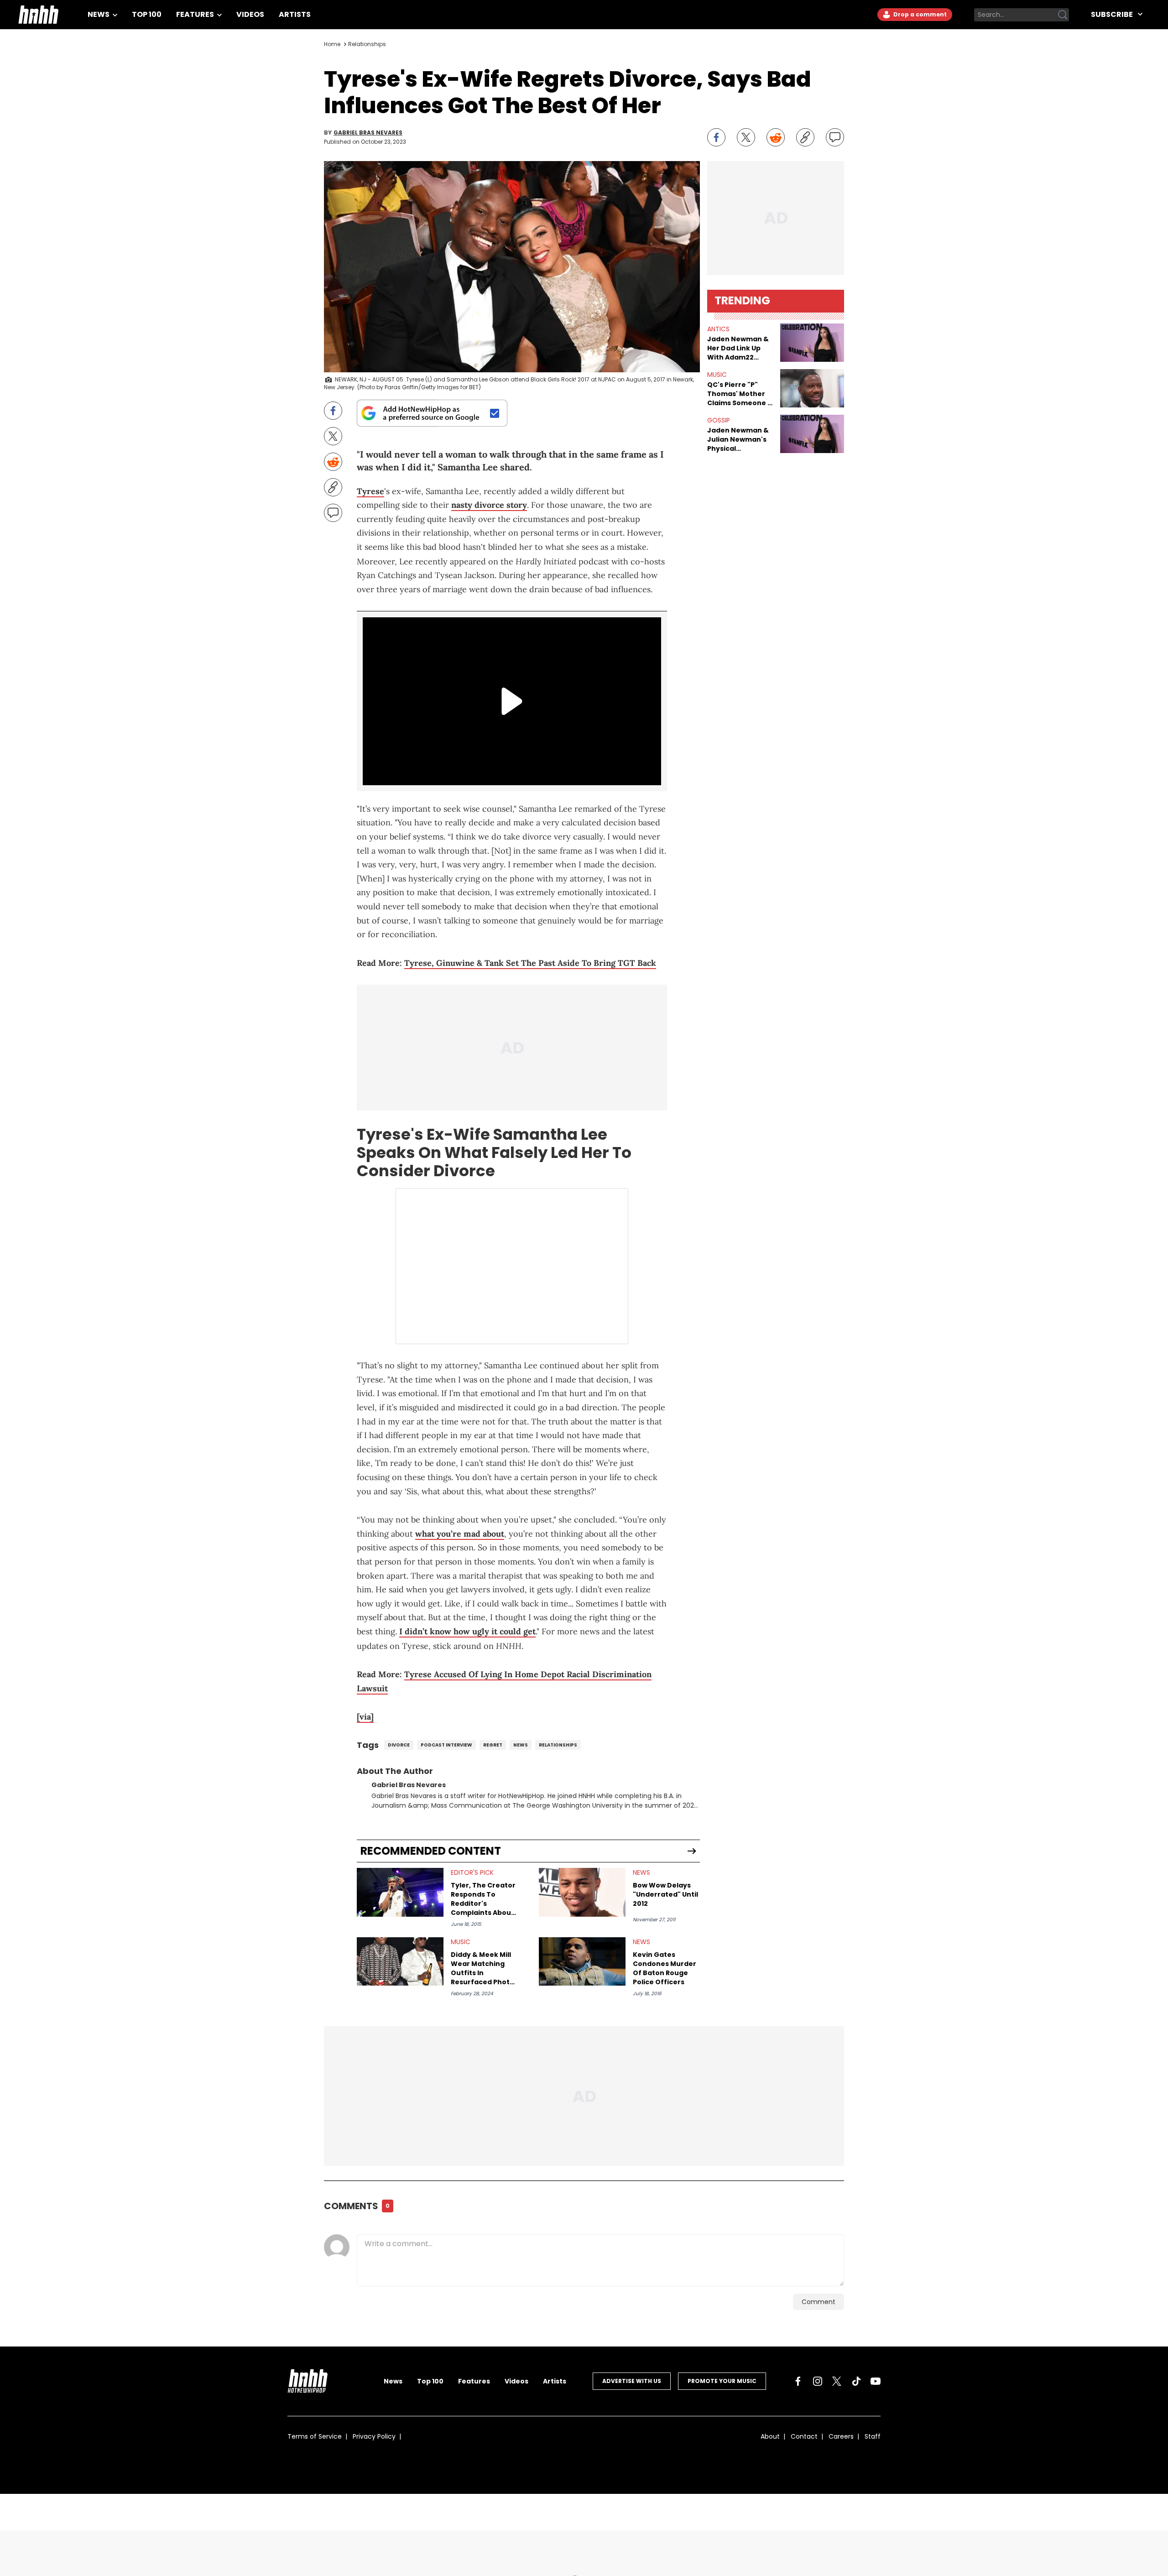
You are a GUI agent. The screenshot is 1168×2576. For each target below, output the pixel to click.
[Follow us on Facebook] (798, 2381)
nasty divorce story (489, 505)
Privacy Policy (374, 2436)
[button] (812, 343)
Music (461, 1942)
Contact (804, 2436)
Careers (841, 2436)
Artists (295, 14)
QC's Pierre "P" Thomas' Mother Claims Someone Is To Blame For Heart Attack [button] (740, 394)
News (99, 14)
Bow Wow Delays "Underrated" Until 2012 (665, 1894)
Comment (819, 2302)
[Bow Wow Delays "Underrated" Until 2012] (582, 1892)
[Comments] (835, 137)
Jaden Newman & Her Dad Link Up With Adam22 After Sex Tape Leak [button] (738, 348)
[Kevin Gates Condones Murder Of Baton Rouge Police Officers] (582, 1962)
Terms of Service (315, 2436)
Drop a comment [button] (919, 14)
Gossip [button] (719, 420)
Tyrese (370, 491)
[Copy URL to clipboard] (805, 137)
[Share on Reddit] (776, 137)
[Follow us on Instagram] (818, 2381)
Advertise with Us (632, 2381)
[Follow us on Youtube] (876, 2381)
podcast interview (446, 1745)
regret (493, 1745)
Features (196, 14)
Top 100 (147, 14)
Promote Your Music (722, 2381)
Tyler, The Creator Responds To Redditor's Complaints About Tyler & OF (483, 1899)
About (770, 2436)
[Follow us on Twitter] (837, 2381)
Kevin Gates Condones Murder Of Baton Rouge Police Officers (665, 1968)
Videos (250, 14)
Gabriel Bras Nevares (368, 133)
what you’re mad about (460, 1534)
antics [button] (718, 329)
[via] (365, 1717)
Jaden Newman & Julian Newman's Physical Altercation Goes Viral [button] (738, 439)
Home (332, 44)
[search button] (1063, 15)
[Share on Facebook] (716, 137)
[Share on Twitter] (746, 137)
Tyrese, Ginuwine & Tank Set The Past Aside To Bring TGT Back (530, 963)
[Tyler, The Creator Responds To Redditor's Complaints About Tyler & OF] (400, 1892)
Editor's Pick (472, 1872)
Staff (873, 2436)
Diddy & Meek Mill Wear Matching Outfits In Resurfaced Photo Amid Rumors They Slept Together (483, 1968)
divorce (399, 1745)
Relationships (367, 44)
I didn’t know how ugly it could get (467, 1631)
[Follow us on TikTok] (856, 2381)
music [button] (717, 375)
